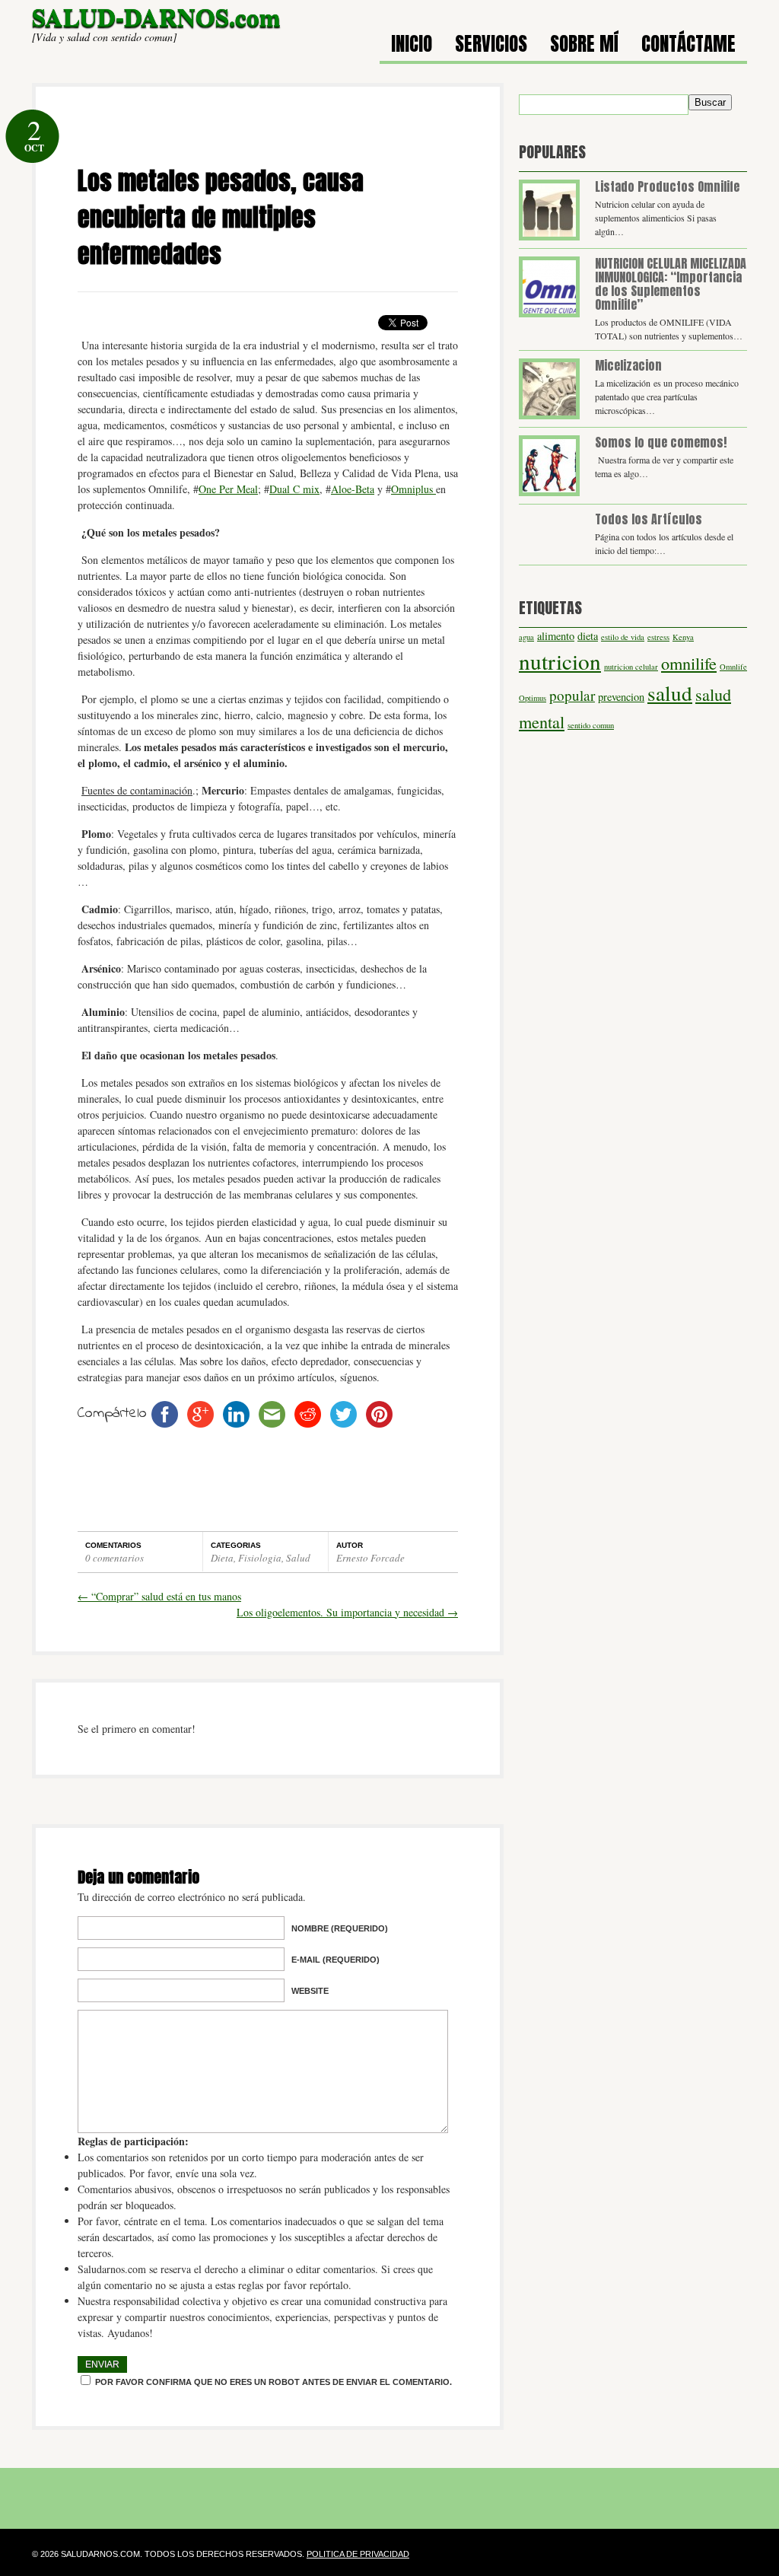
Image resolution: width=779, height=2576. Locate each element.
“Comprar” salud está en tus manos (159, 1596)
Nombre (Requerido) (340, 1928)
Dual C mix (294, 489)
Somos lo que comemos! (661, 442)
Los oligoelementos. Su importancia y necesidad (347, 1612)
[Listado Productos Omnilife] (549, 210)
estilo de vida (623, 637)
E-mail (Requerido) (335, 1960)
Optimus (533, 698)
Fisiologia (260, 1558)
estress (658, 637)
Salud (298, 1558)
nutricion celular (631, 667)
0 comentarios (114, 1558)
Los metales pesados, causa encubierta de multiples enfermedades (221, 217)
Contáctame (688, 46)
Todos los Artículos (649, 519)
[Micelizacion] (549, 389)
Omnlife (733, 667)
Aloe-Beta (353, 489)
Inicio (412, 46)
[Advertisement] (268, 140)
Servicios (491, 46)
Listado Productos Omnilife (667, 186)
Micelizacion (628, 365)
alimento (556, 636)
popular (572, 695)
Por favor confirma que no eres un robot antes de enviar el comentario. (272, 2382)
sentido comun (591, 725)
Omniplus (413, 489)
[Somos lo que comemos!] (549, 466)
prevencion (621, 697)
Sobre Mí (584, 46)
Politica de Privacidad (358, 2554)
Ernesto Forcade (370, 1558)
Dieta (222, 1558)
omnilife (689, 663)
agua (526, 637)
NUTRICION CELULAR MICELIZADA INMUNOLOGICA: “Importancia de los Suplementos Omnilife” (671, 284)
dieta (588, 636)
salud (670, 693)
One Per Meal (228, 489)
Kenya (683, 637)
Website (310, 1991)
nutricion (560, 661)
